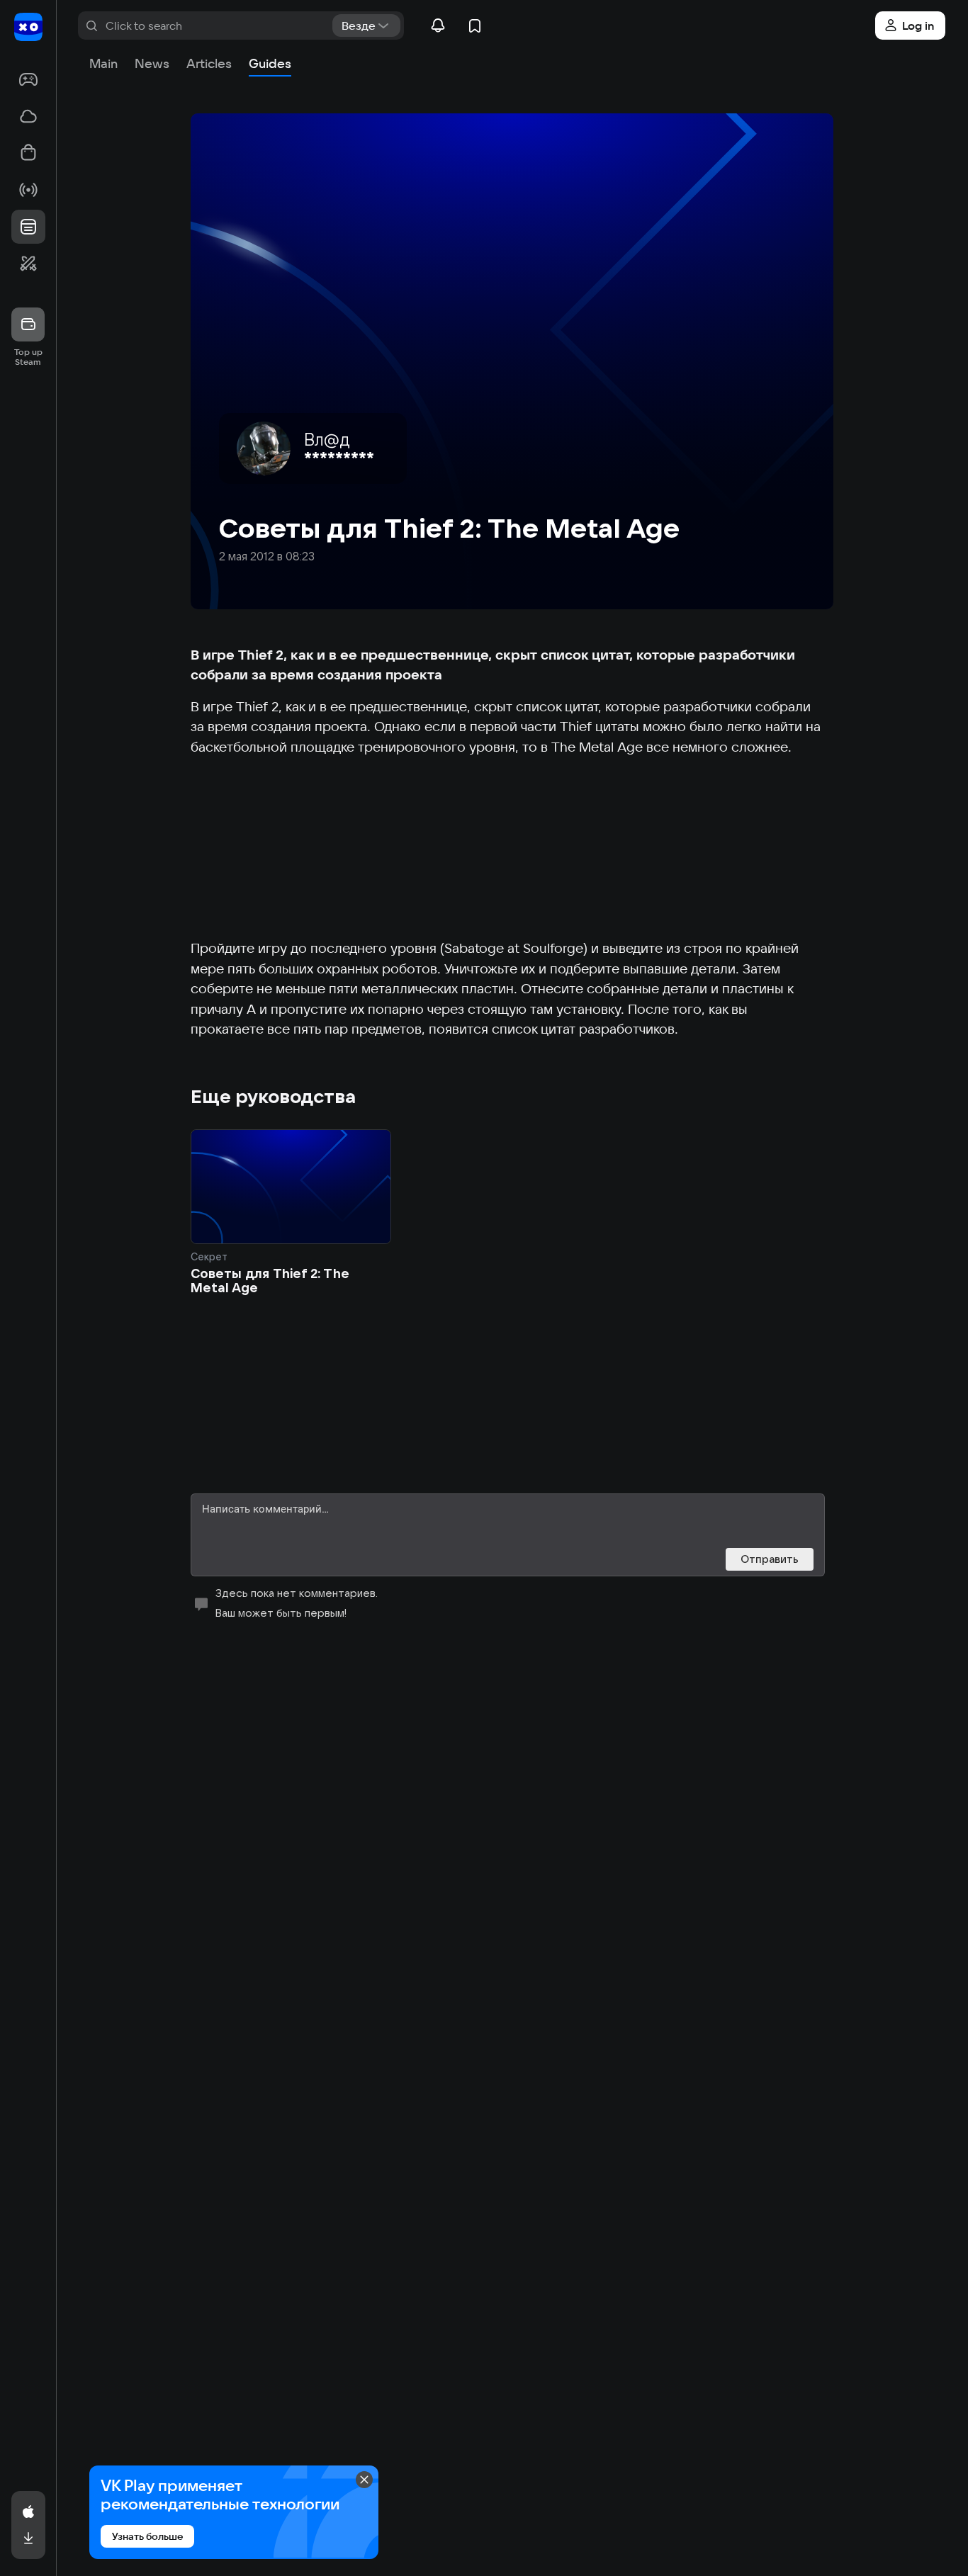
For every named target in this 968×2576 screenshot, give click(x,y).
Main (103, 63)
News (152, 63)
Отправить (770, 1559)
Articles (209, 63)
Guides (270, 63)
